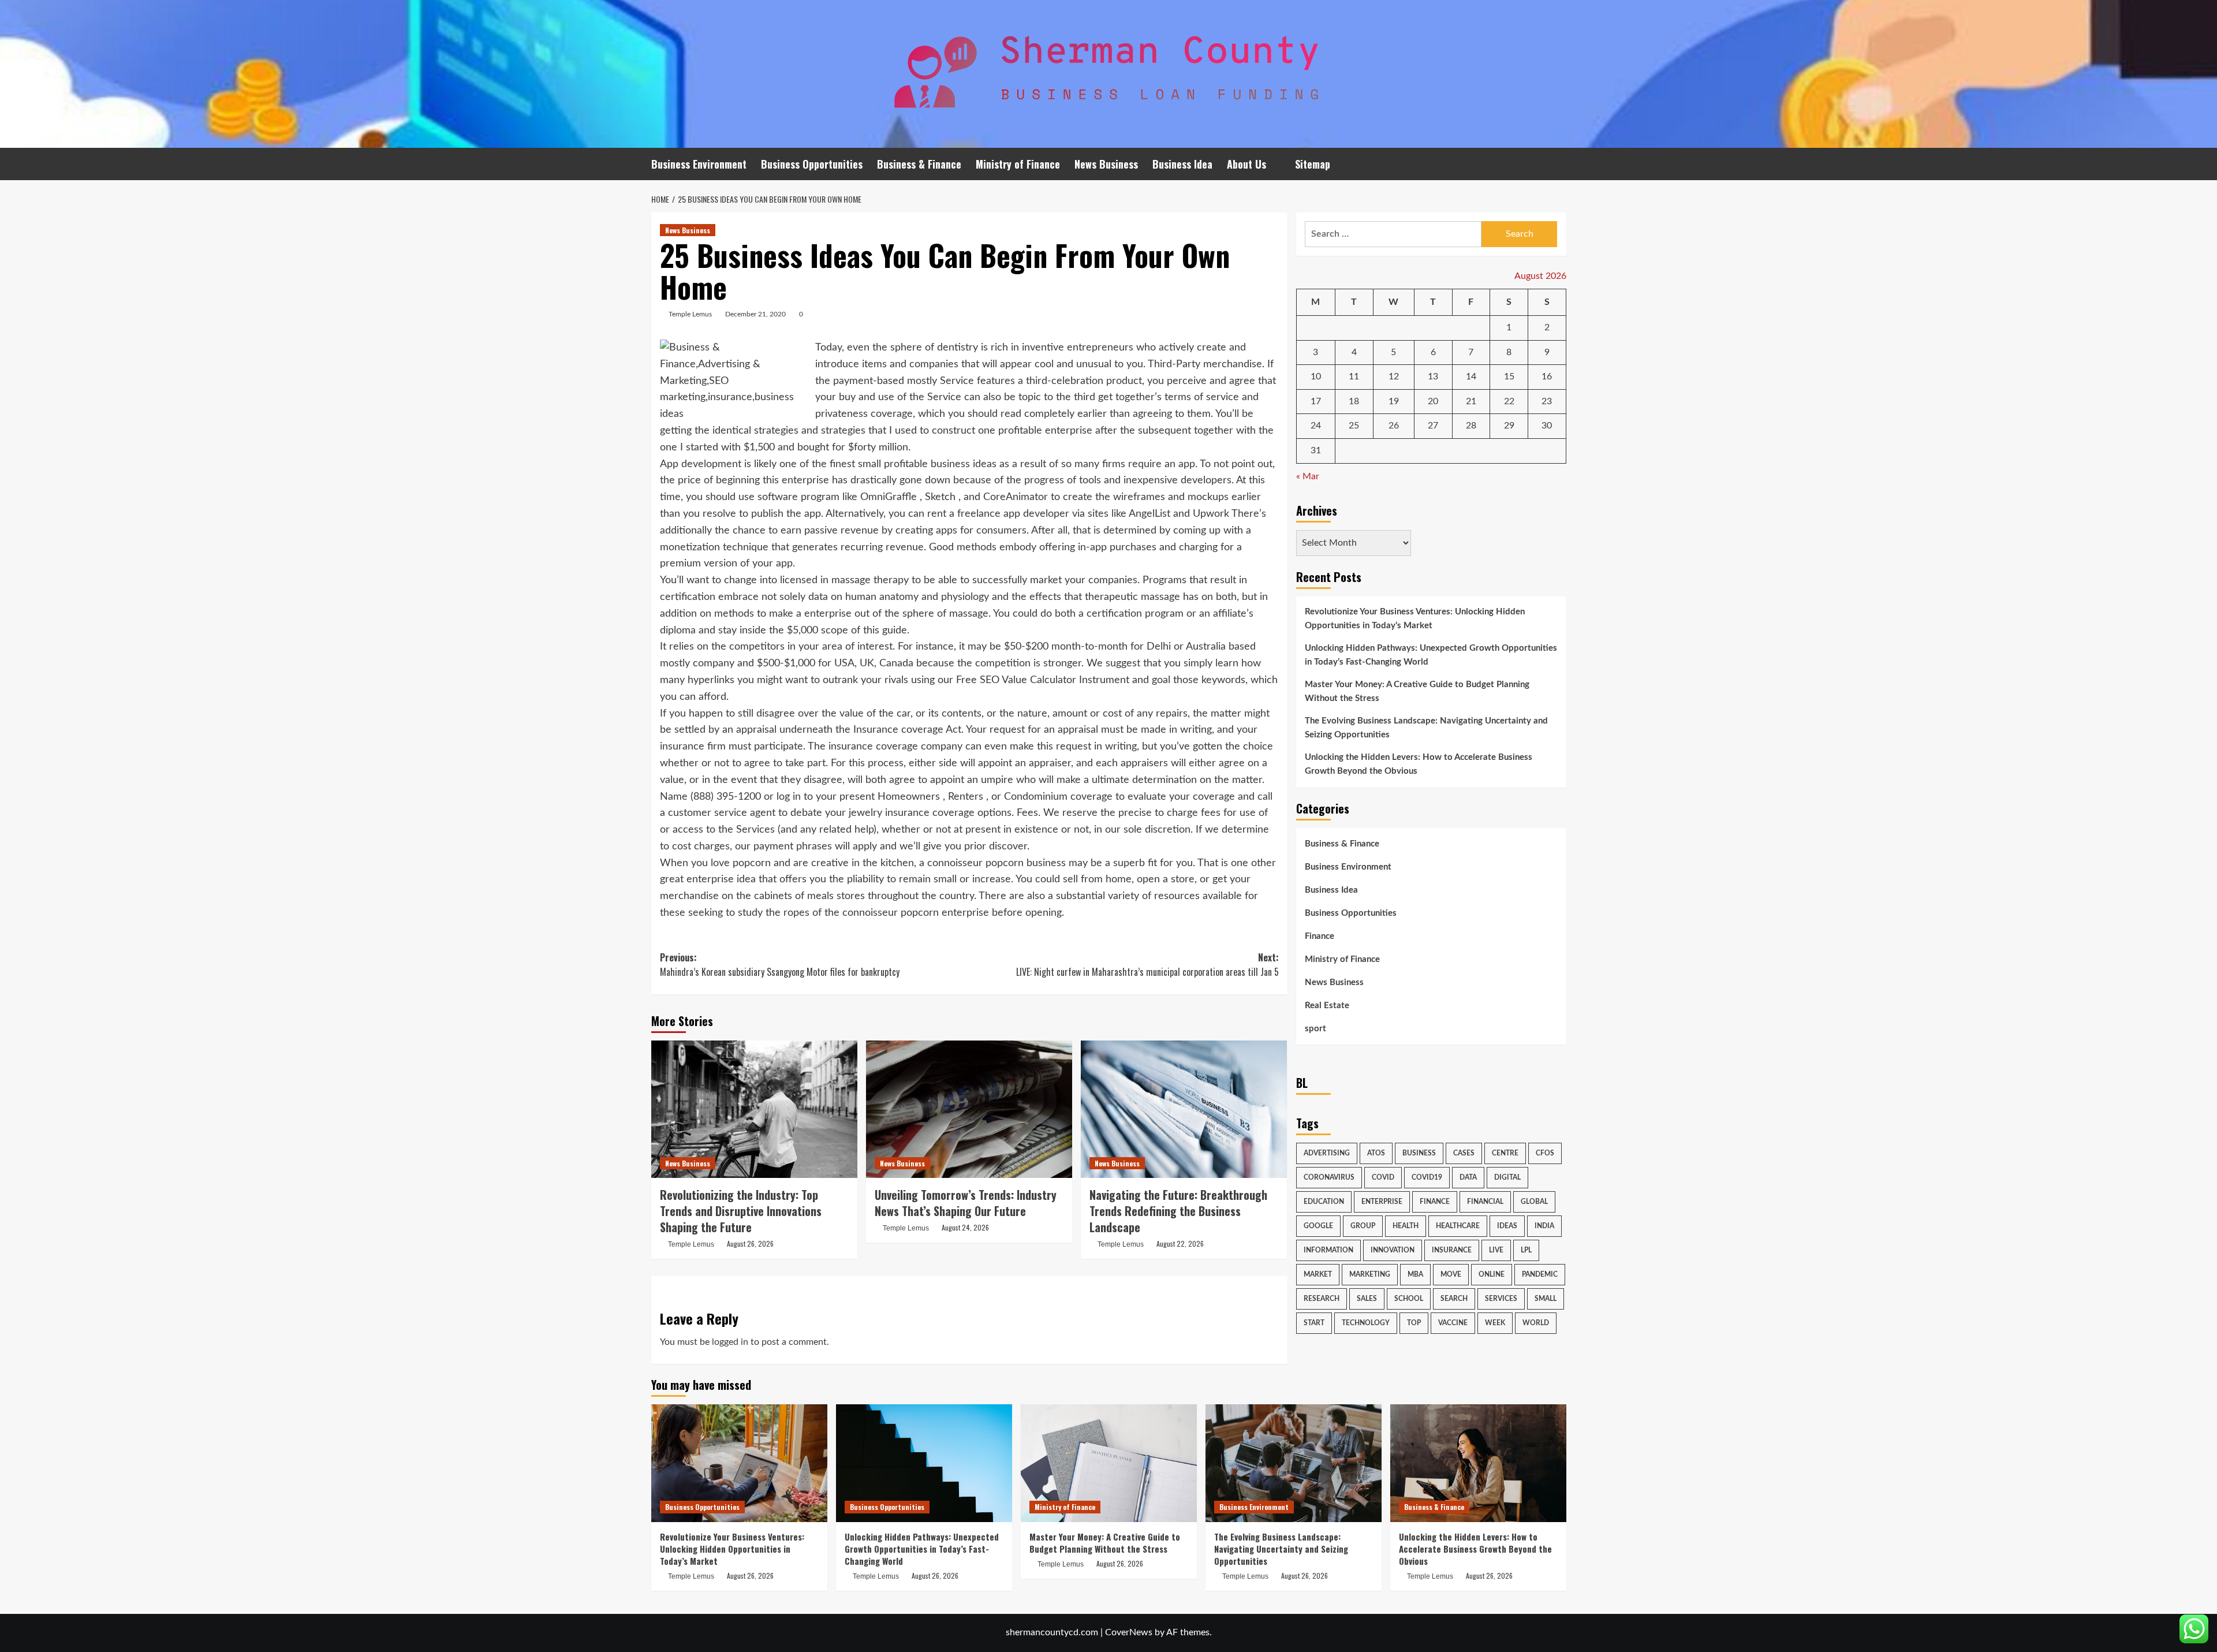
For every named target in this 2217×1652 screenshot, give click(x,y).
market (1318, 1274)
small (1546, 1299)
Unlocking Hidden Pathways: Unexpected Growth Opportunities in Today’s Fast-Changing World (1431, 655)
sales (1367, 1299)
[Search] (1559, 164)
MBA (1415, 1274)
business (1419, 1153)
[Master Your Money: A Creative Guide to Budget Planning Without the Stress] (1109, 1463)
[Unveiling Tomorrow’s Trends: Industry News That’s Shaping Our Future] (969, 1109)
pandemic (1540, 1274)
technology (1366, 1323)
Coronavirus (1329, 1177)
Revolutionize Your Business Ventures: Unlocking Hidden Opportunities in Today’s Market (1415, 619)
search (1454, 1299)
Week (1495, 1323)
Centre (1505, 1153)
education (1324, 1202)
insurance (1452, 1250)
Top (1414, 1323)
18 (1354, 401)
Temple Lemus (690, 314)
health (1406, 1226)
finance (1435, 1202)
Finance (1320, 936)
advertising (1327, 1153)
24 (1316, 426)
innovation (1393, 1250)
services (1501, 1299)
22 (1509, 401)
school (1409, 1299)
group (1363, 1226)
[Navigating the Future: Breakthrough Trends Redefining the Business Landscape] (1184, 1109)
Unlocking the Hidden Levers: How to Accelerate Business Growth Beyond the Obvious (1419, 764)
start (1314, 1323)
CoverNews (1129, 1632)
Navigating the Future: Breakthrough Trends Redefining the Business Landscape (1178, 1211)
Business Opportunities (812, 164)
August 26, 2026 (750, 1243)
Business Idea (1182, 164)
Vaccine (1453, 1323)
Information (1328, 1250)
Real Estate (1327, 1006)
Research (1322, 1299)
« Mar (1308, 476)
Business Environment (699, 164)
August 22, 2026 (1180, 1243)
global (1534, 1202)
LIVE (1496, 1250)
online (1492, 1274)
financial (1485, 1202)
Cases (1464, 1153)
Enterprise (1382, 1202)
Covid (1383, 1177)
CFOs (1545, 1153)
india (1544, 1226)
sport (1315, 1029)
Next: (1147, 965)
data (1468, 1177)
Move (1451, 1274)
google (1318, 1226)
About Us (1246, 164)
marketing (1370, 1274)
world (1536, 1323)
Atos (1376, 1153)
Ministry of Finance (1018, 164)
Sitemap (1313, 164)
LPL (1526, 1250)
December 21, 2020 (755, 314)
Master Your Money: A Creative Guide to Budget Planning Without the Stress (1417, 691)
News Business (1106, 164)
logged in (730, 1342)
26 (1394, 426)
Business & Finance (919, 164)
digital (1507, 1177)
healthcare (1458, 1226)
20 (1433, 401)
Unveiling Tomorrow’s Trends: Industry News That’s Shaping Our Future (966, 1203)
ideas (1507, 1226)
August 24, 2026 (965, 1227)
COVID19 (1427, 1177)
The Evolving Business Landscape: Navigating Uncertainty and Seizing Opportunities (1426, 728)
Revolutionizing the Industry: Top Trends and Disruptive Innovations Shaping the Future (741, 1211)
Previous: (780, 965)
